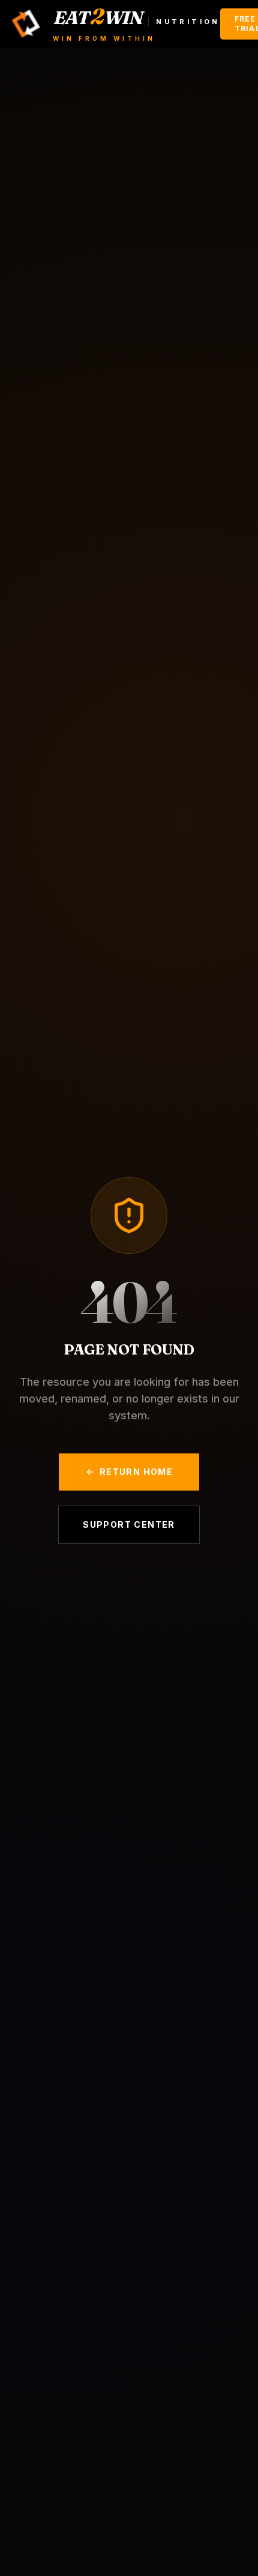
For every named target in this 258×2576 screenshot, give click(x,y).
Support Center (129, 1524)
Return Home (136, 1472)
